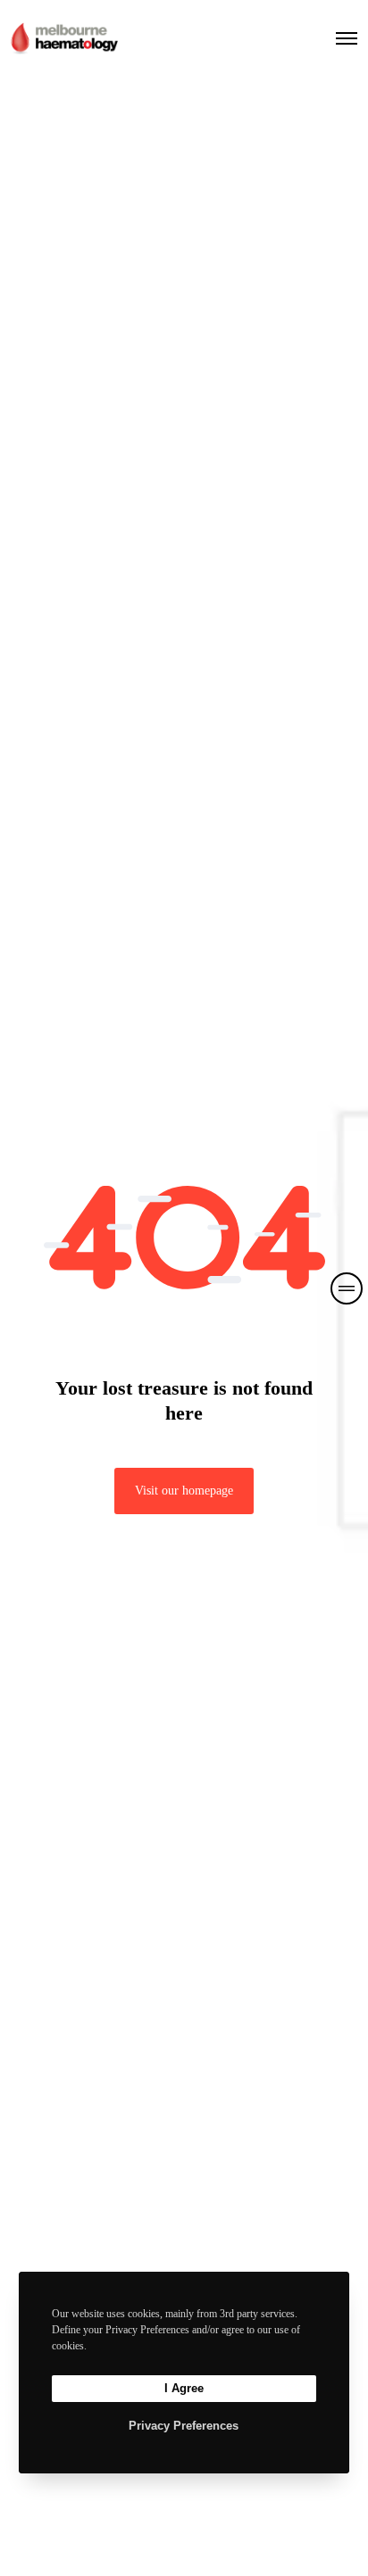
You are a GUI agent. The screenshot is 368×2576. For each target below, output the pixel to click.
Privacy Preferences (184, 2426)
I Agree (184, 2388)
